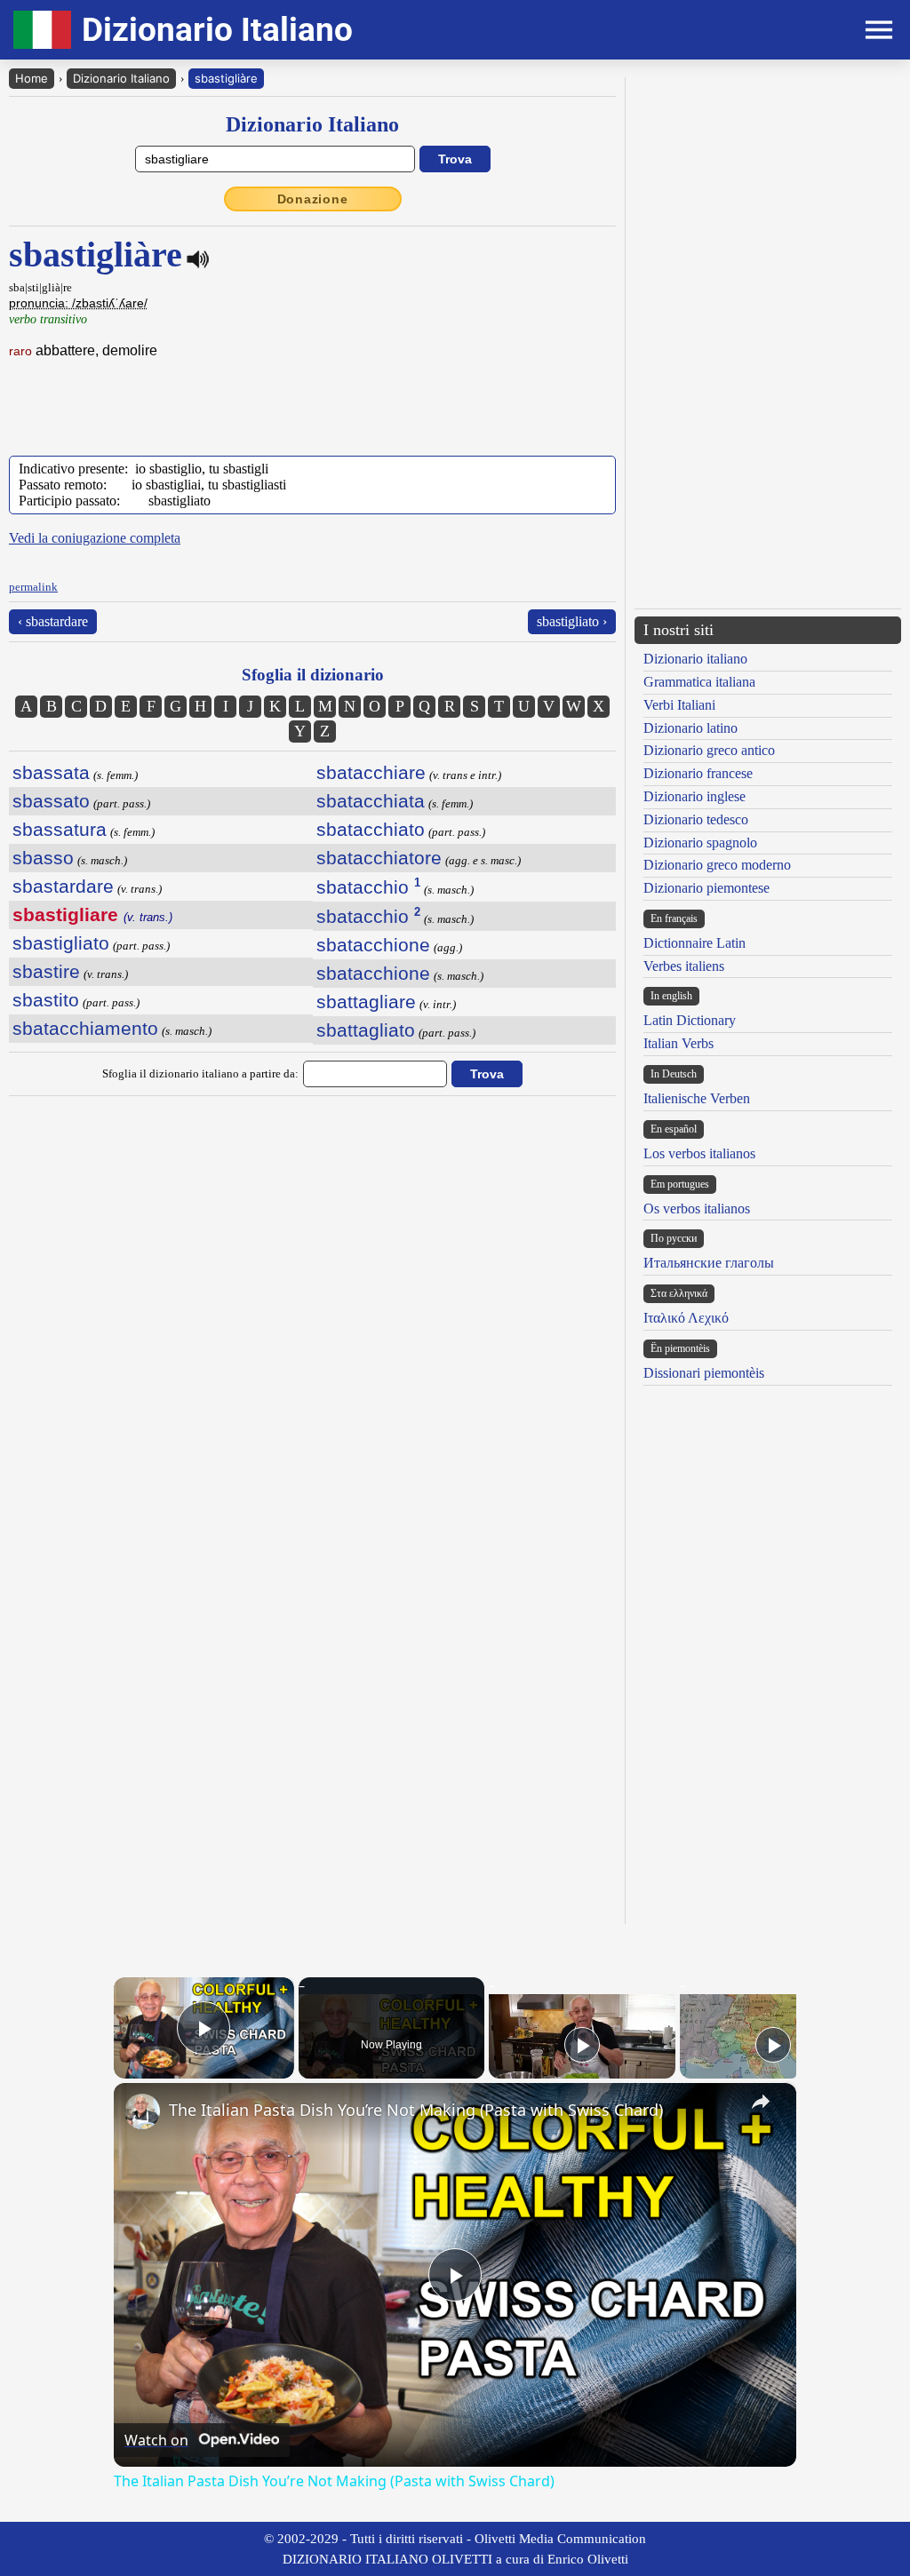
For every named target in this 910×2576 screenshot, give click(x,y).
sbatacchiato (371, 829)
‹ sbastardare (53, 621)
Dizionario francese (698, 773)
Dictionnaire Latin (694, 943)
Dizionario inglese (694, 796)
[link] (142, 2111)
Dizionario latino (690, 728)
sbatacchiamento (85, 1028)
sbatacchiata (371, 801)
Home (32, 78)
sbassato (51, 801)
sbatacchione (373, 945)
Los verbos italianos (699, 1153)
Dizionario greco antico (709, 750)
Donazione (313, 199)
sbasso (43, 858)
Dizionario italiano (695, 659)
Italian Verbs (679, 1043)
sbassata (51, 772)
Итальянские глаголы (709, 1263)
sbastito (46, 1000)
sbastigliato (61, 943)
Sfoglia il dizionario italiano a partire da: (200, 1073)
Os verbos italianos (697, 1208)
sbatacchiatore (379, 858)
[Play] (582, 2045)
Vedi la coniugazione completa (95, 538)
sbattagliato (366, 1030)
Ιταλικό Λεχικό (686, 1318)
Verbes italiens (684, 966)
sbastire (46, 971)
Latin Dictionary (690, 1020)
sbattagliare (366, 1002)
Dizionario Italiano (121, 78)
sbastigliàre (226, 78)
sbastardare (63, 886)
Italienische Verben (697, 1098)
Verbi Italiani (679, 705)
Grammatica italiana (699, 682)
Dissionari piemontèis (704, 1373)
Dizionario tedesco (696, 819)
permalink (33, 587)
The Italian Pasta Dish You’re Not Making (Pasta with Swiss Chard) (416, 2110)
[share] (761, 2102)
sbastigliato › (572, 621)
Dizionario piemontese (706, 888)
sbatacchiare (371, 772)
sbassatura (60, 829)
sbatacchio (368, 887)
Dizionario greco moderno (717, 865)
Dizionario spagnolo (700, 843)
